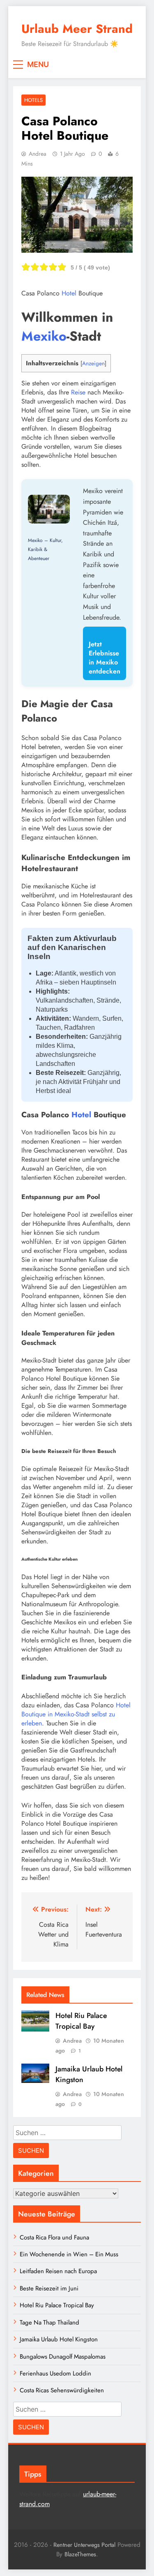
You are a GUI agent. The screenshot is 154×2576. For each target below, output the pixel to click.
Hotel (69, 293)
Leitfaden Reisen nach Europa (58, 2271)
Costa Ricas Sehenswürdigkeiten (62, 2390)
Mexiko (44, 336)
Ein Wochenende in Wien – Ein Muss (69, 2254)
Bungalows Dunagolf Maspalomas (63, 2357)
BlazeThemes (80, 2554)
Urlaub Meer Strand (77, 29)
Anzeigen (93, 363)
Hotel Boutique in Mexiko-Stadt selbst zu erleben (76, 1714)
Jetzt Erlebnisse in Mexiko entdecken (105, 658)
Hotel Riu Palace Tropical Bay (81, 2021)
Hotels (33, 100)
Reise (78, 392)
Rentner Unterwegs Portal (84, 2545)
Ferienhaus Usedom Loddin (55, 2373)
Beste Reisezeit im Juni (49, 2288)
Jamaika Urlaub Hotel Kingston (59, 2339)
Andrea (38, 154)
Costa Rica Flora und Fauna (54, 2237)
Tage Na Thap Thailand (49, 2322)
